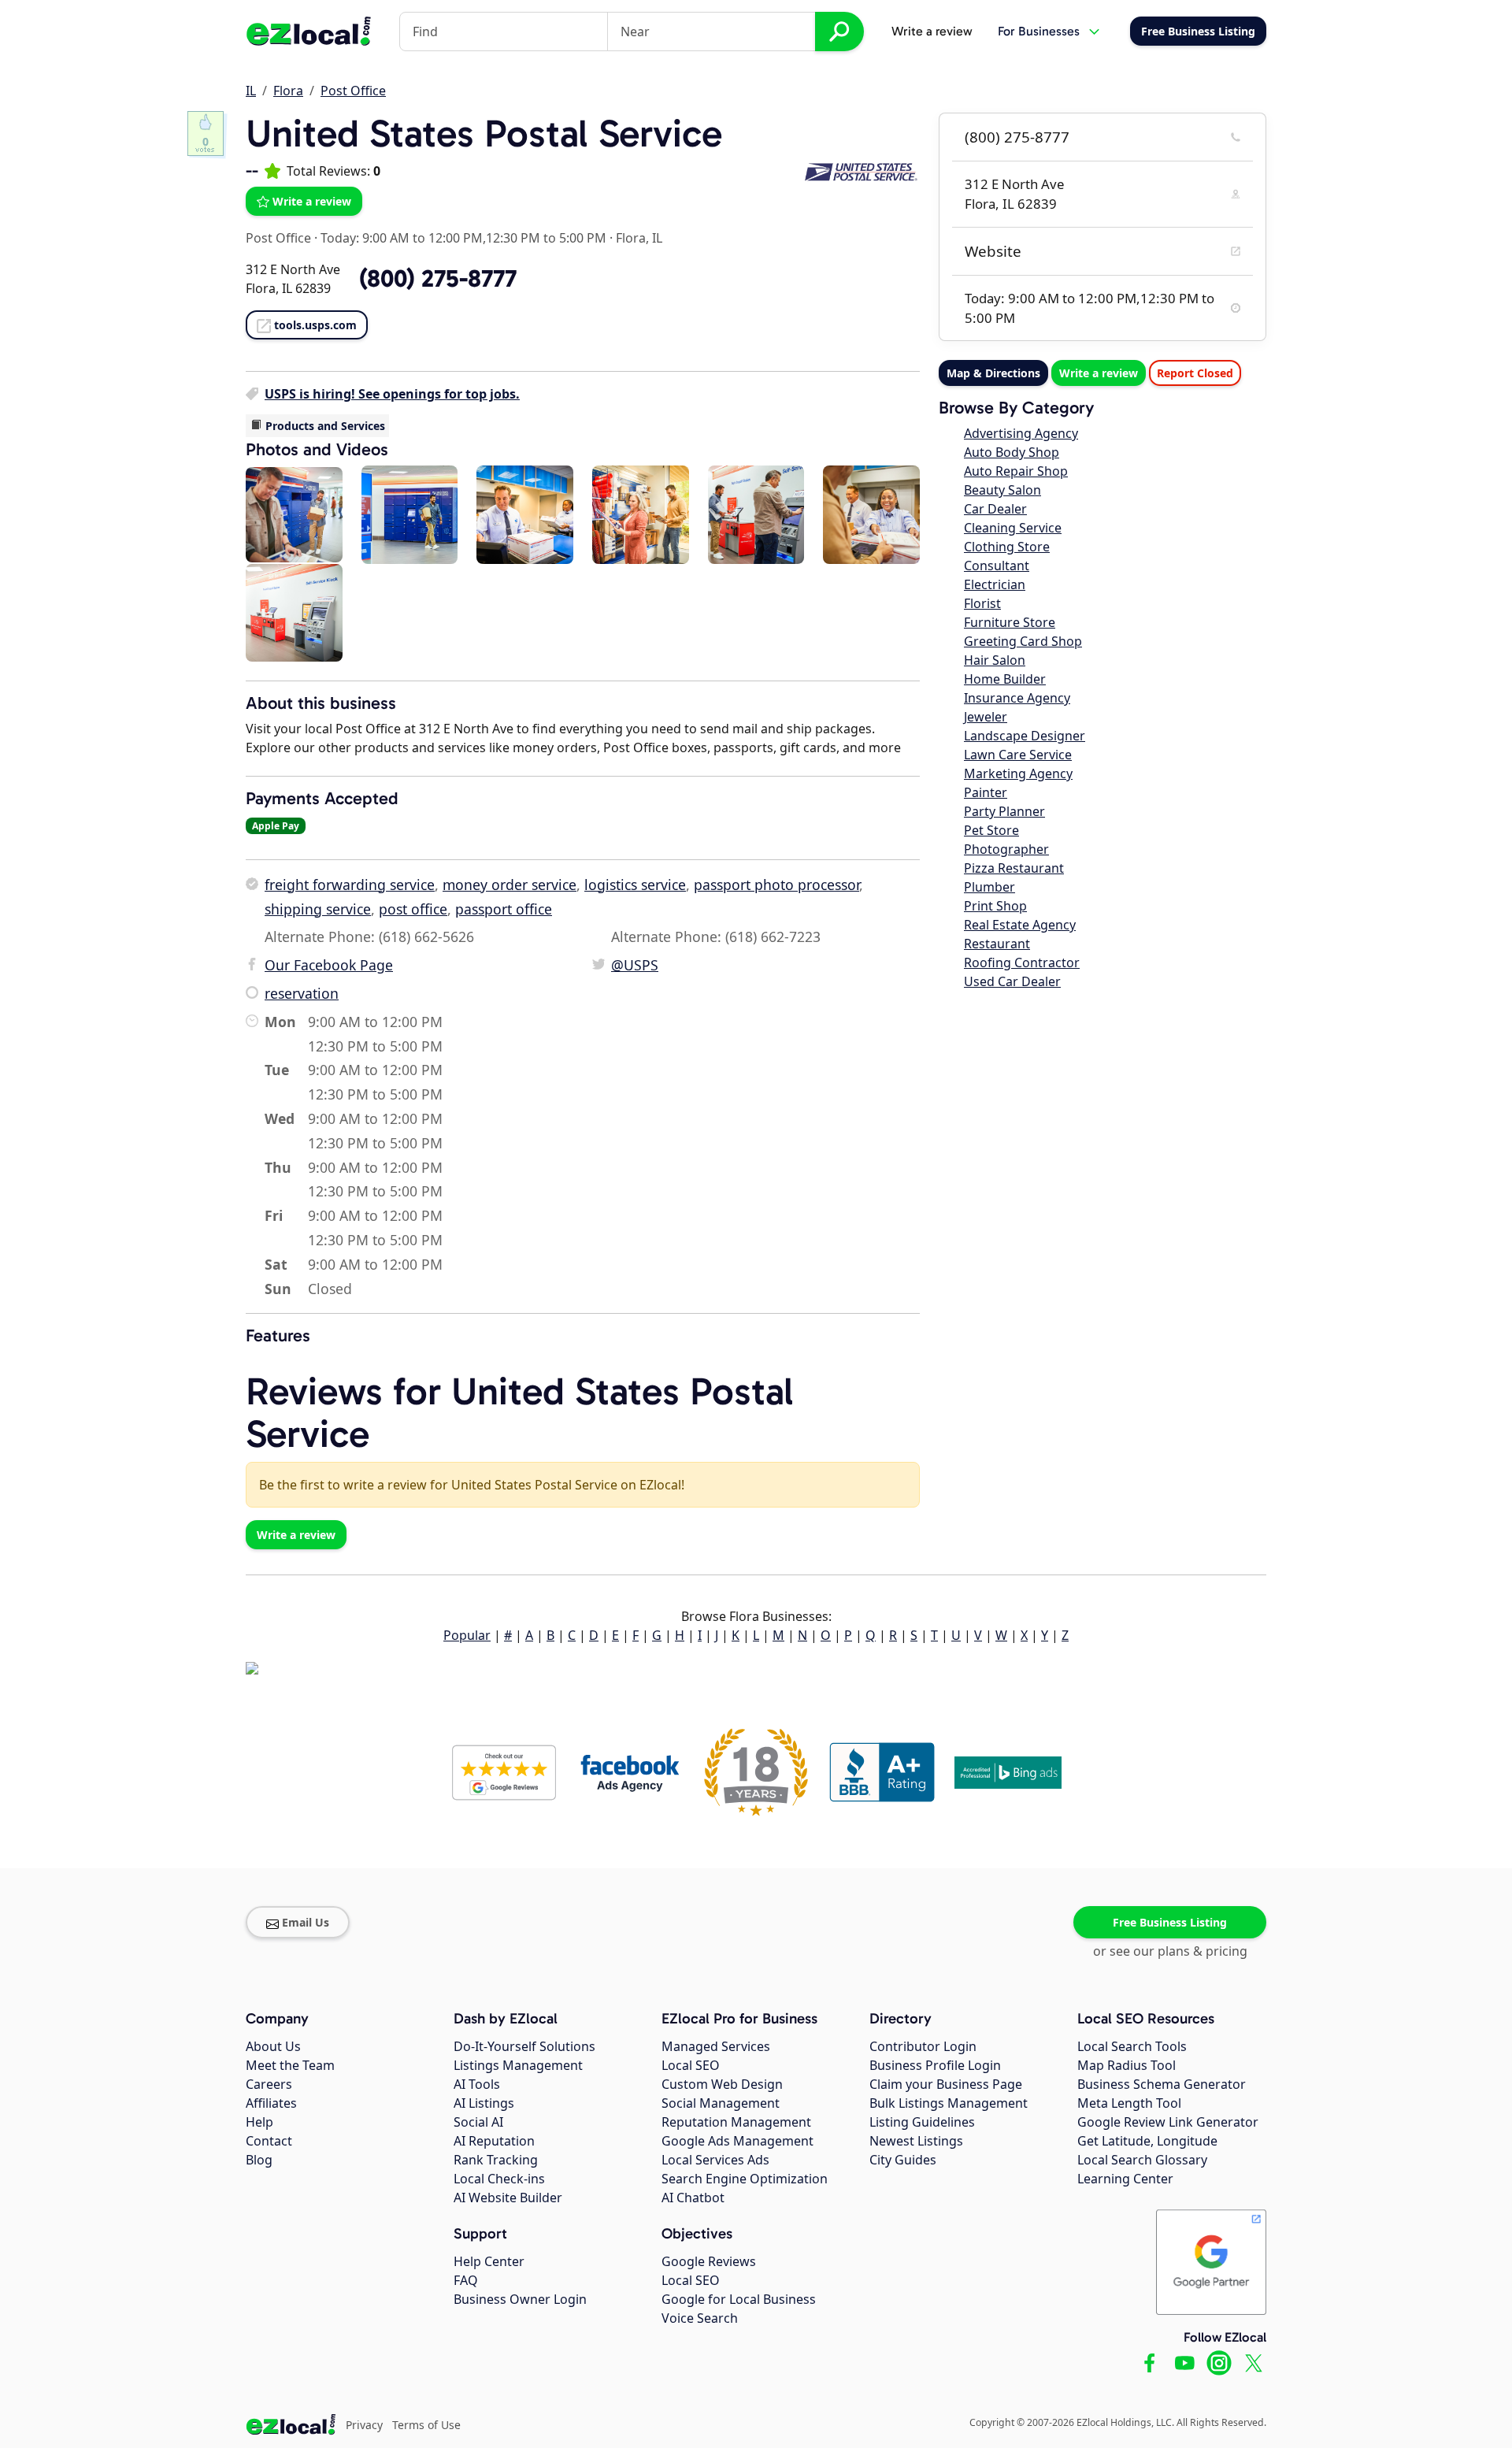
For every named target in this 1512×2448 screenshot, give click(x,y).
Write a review (932, 31)
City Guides (903, 2160)
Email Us (306, 1922)
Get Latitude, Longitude (1147, 2141)
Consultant (997, 566)
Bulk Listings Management (949, 2103)
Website (993, 251)
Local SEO (691, 2065)
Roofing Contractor (1022, 963)
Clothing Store (1007, 547)
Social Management (721, 2103)
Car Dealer (995, 509)
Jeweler (986, 717)
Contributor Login (923, 2046)
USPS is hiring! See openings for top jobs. (392, 394)
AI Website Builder (508, 2198)
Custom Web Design (722, 2084)
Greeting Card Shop (1023, 641)
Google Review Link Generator (1168, 2122)
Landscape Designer (1025, 736)
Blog (259, 2160)
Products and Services (325, 426)
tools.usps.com (315, 325)
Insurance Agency (1017, 698)
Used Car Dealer (1012, 981)
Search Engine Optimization (745, 2179)
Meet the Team (290, 2065)
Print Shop (995, 906)
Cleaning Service (1013, 528)
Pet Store (991, 830)
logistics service (635, 885)
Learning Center (1125, 2179)
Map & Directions (993, 373)
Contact (269, 2141)
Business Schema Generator (1162, 2084)
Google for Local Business (739, 2299)
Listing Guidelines (922, 2122)
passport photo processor (776, 885)
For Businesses (1039, 31)
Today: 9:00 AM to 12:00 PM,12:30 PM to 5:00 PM (463, 238)
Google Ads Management (737, 2141)
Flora (288, 91)
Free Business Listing (1170, 1922)
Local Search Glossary (1142, 2160)
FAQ (466, 2280)
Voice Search (700, 2318)
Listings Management (518, 2065)
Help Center (489, 2261)
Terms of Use (426, 2425)
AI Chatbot (693, 2198)
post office (413, 909)
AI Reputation (494, 2141)
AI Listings (484, 2103)
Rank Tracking (496, 2160)
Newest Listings (916, 2141)
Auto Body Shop (1012, 452)
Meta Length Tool (1129, 2103)
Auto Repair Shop (1016, 471)
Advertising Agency (1021, 433)
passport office (504, 909)
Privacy (364, 2425)
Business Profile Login (935, 2065)
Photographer (1006, 849)
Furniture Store (1010, 622)
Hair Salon (995, 660)
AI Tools (477, 2084)
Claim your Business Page (946, 2084)
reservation (302, 993)
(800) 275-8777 (1017, 137)
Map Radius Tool (1127, 2065)
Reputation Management (736, 2122)
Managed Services (716, 2046)
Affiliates (271, 2103)
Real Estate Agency (1020, 925)
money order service (510, 885)
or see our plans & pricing (1170, 1951)
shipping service (318, 909)
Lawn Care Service (1018, 755)
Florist (982, 603)
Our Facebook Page (329, 965)
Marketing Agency (1018, 773)
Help (259, 2122)
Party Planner (1004, 811)
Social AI (478, 2122)
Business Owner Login (520, 2299)
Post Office (353, 91)
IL (251, 91)
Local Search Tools (1132, 2046)
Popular (467, 1635)
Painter (986, 792)
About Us (273, 2046)
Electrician (995, 584)
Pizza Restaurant (1014, 868)
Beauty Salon (1002, 490)
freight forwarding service (350, 885)
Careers (269, 2084)
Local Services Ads (715, 2160)
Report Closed (1195, 373)
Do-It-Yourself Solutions (524, 2046)
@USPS (635, 965)
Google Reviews (709, 2261)
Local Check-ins (499, 2179)
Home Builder (1005, 679)
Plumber (989, 887)
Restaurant (997, 944)
